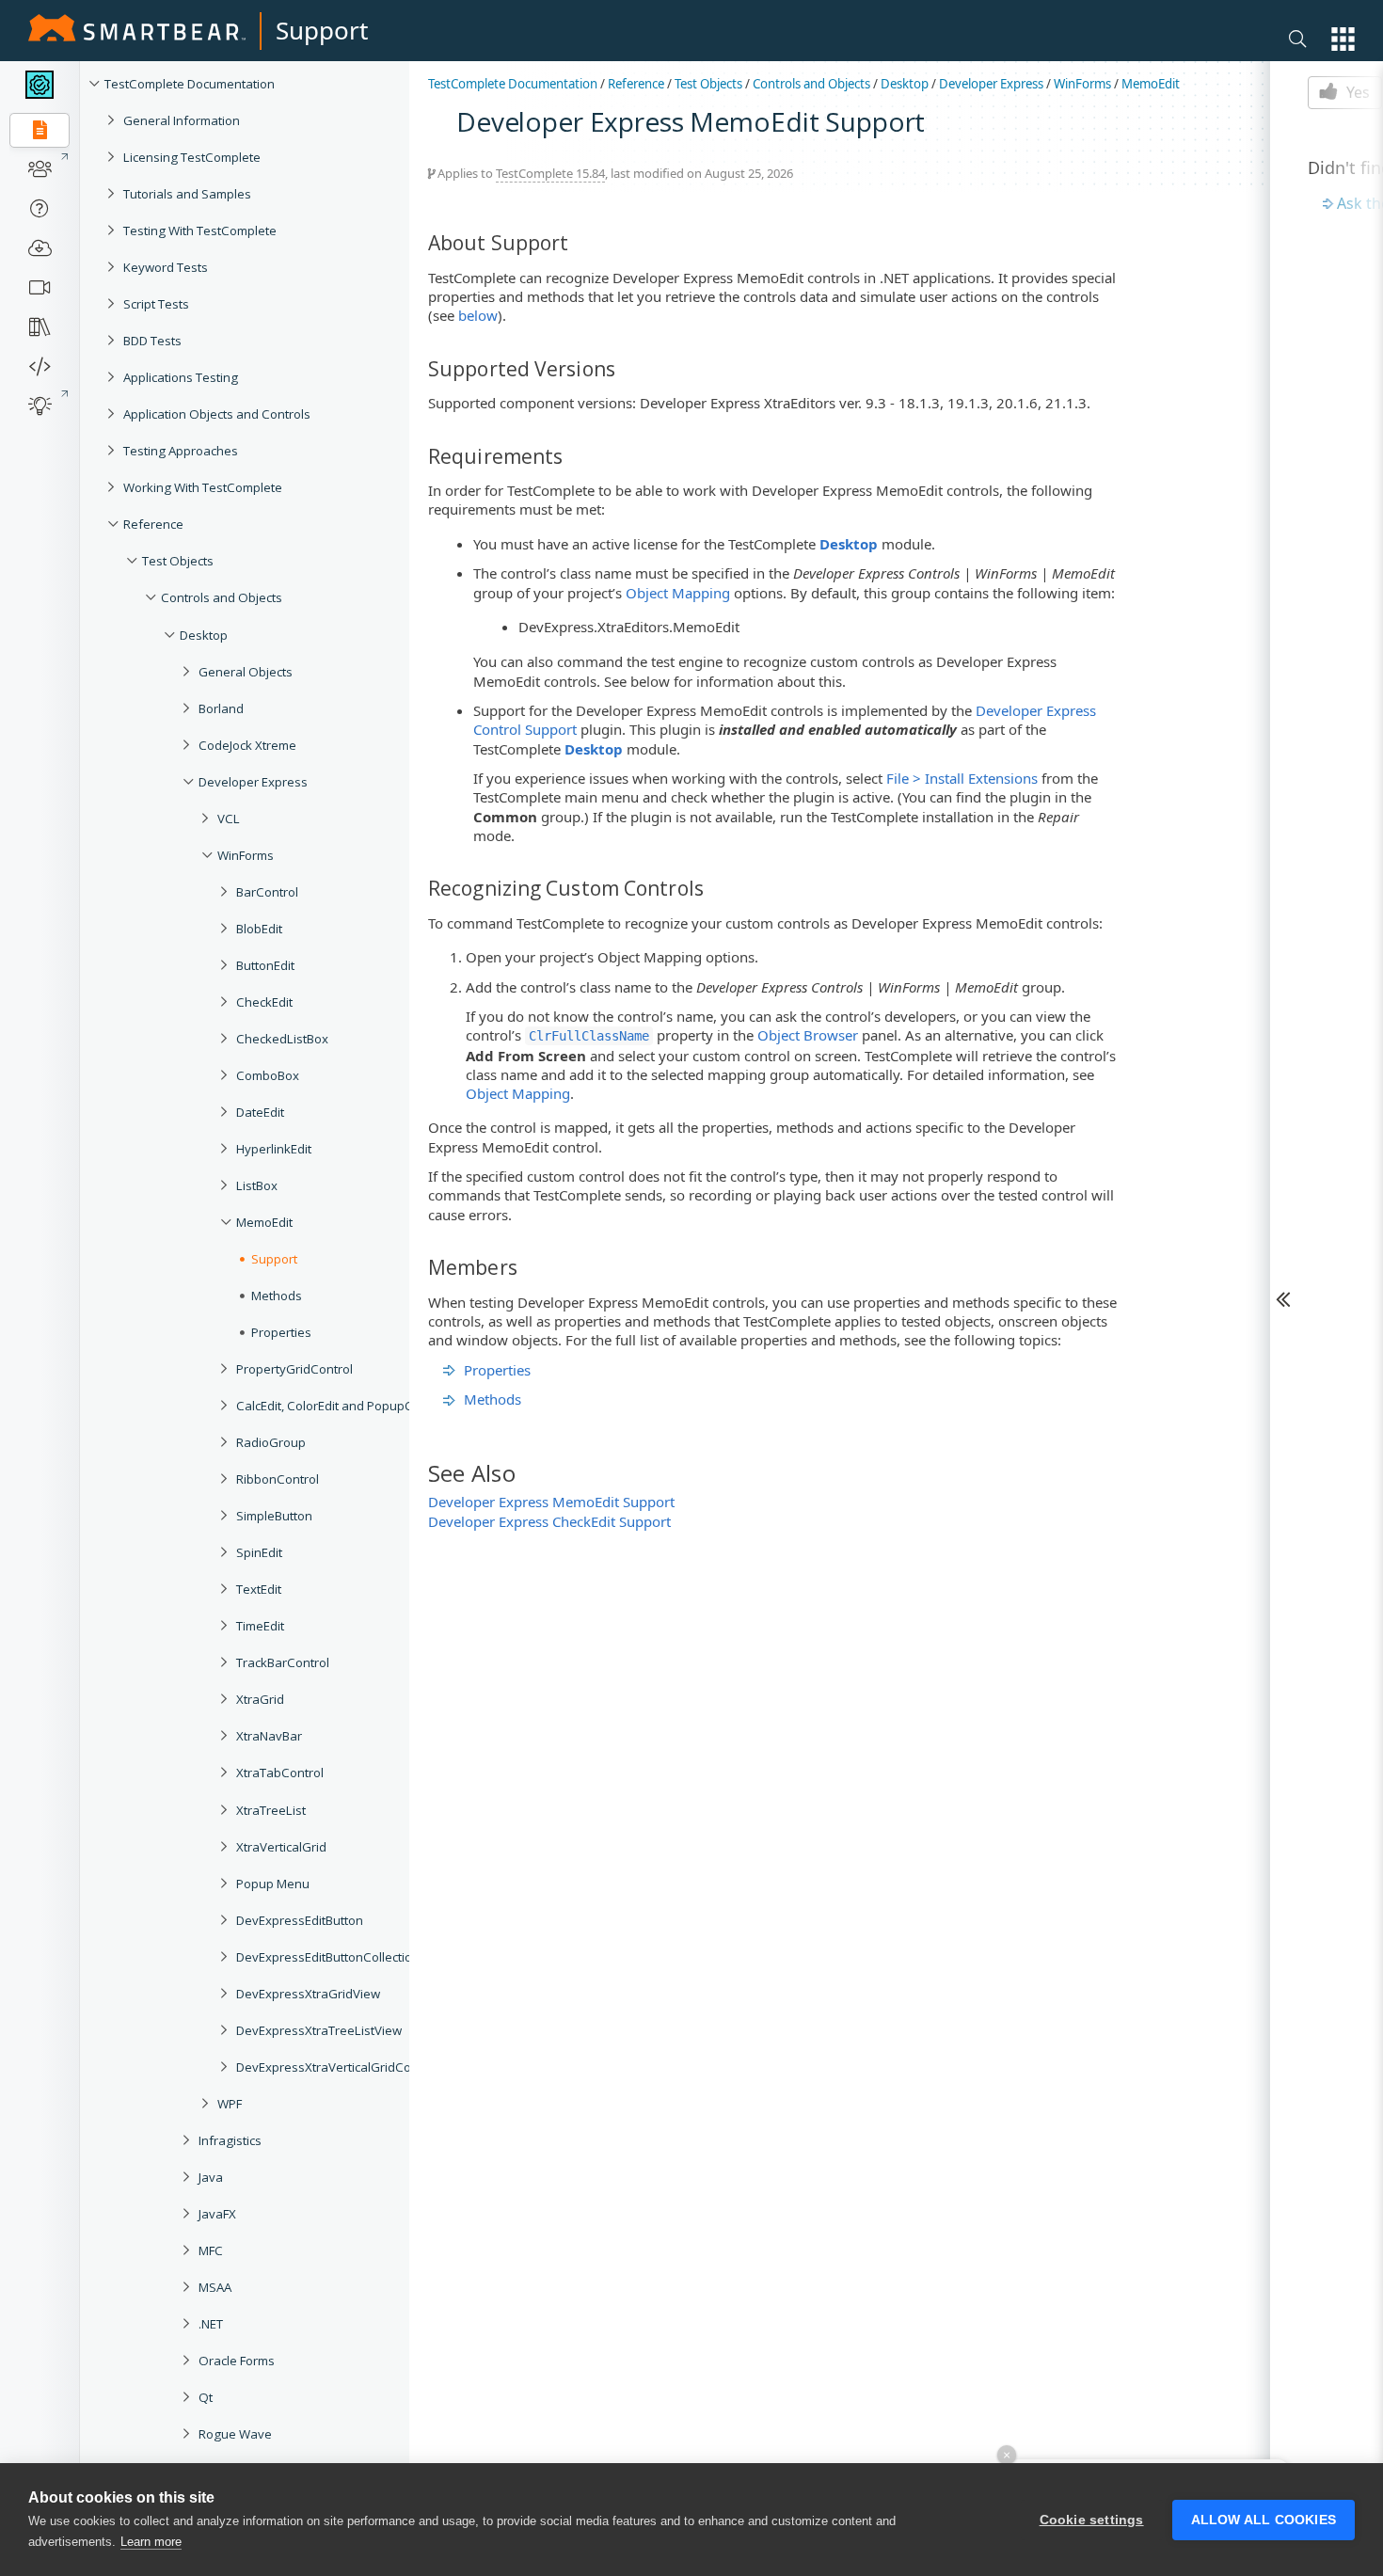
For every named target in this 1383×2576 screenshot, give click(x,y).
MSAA (215, 2287)
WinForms (1082, 84)
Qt (206, 2397)
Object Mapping (678, 593)
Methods (493, 1399)
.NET (211, 2324)
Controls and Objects (222, 597)
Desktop (204, 635)
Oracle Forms (237, 2361)
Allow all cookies (1264, 2520)
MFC (211, 2250)
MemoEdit (1151, 84)
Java (211, 2177)
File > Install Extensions (962, 778)
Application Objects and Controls (217, 414)
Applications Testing (181, 377)
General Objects (246, 672)
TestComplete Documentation (190, 84)
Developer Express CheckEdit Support (549, 1521)
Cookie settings (1092, 2520)
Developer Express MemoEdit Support (551, 1502)
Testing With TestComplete (200, 231)
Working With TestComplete (203, 487)
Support (322, 30)
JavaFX (217, 2214)
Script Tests (156, 304)
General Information (182, 120)
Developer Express (253, 782)
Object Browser (808, 1035)
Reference (153, 524)
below (478, 315)
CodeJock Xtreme (247, 745)
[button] (1343, 39)
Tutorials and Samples (187, 194)
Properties (497, 1370)
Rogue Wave (235, 2434)
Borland (221, 708)
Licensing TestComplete (192, 157)
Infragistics (230, 2140)
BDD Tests (152, 341)
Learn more (151, 2542)
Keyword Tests (166, 267)
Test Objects (178, 561)
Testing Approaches (181, 451)
